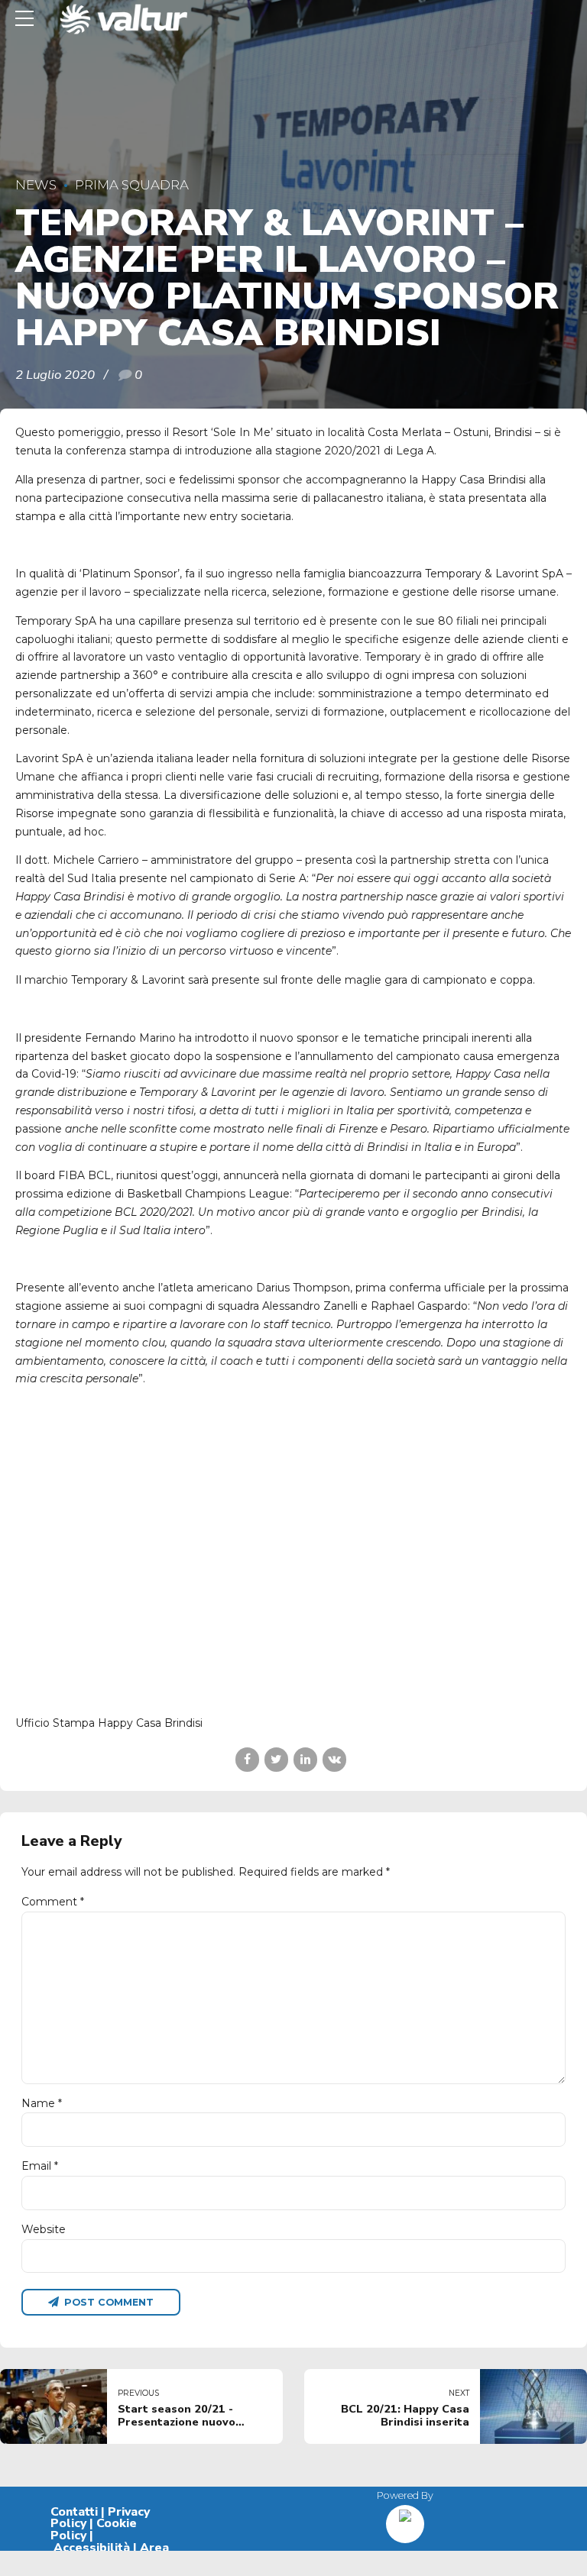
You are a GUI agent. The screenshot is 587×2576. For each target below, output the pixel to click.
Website (44, 2229)
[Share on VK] (334, 1759)
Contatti (74, 2512)
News (36, 185)
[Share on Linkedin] (305, 1759)
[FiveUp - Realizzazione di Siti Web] (405, 2518)
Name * (42, 2103)
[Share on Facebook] (247, 1759)
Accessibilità (92, 2548)
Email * (40, 2166)
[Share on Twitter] (276, 1759)
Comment (53, 1902)
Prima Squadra (132, 185)
